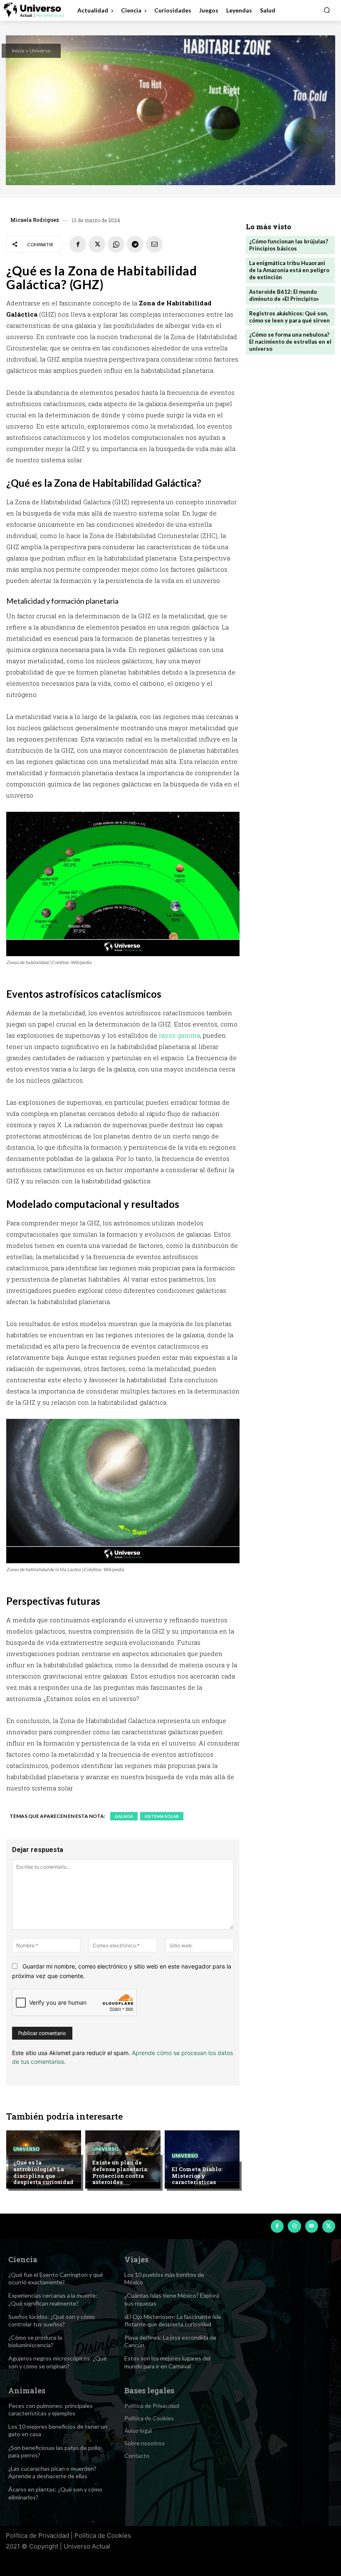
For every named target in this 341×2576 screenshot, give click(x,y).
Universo (40, 51)
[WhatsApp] (116, 244)
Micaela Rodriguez (35, 220)
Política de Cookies (103, 2535)
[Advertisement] (290, 417)
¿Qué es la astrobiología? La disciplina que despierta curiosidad (43, 2172)
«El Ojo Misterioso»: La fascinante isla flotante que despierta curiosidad (173, 2320)
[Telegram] (135, 244)
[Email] (154, 244)
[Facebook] (78, 244)
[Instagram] (294, 2226)
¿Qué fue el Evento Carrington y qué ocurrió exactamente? (56, 2278)
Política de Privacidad (37, 2535)
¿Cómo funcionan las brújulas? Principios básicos (289, 245)
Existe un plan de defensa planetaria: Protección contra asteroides (120, 2172)
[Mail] (312, 2226)
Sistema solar (162, 1816)
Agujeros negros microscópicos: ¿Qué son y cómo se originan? (58, 2362)
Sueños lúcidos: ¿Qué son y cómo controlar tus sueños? (52, 2320)
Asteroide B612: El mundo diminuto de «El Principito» (284, 295)
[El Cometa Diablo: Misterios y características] (202, 2159)
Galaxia (124, 1816)
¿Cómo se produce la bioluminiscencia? (35, 2341)
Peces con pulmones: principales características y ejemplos (51, 2409)
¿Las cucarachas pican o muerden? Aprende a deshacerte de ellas (52, 2472)
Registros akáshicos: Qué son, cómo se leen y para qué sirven (289, 317)
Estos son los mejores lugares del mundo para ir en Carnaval (167, 2362)
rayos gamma (179, 1035)
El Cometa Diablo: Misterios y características (197, 2176)
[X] (97, 244)
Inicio (18, 51)
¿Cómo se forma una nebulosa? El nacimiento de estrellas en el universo (290, 342)
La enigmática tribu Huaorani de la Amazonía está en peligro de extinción (289, 270)
